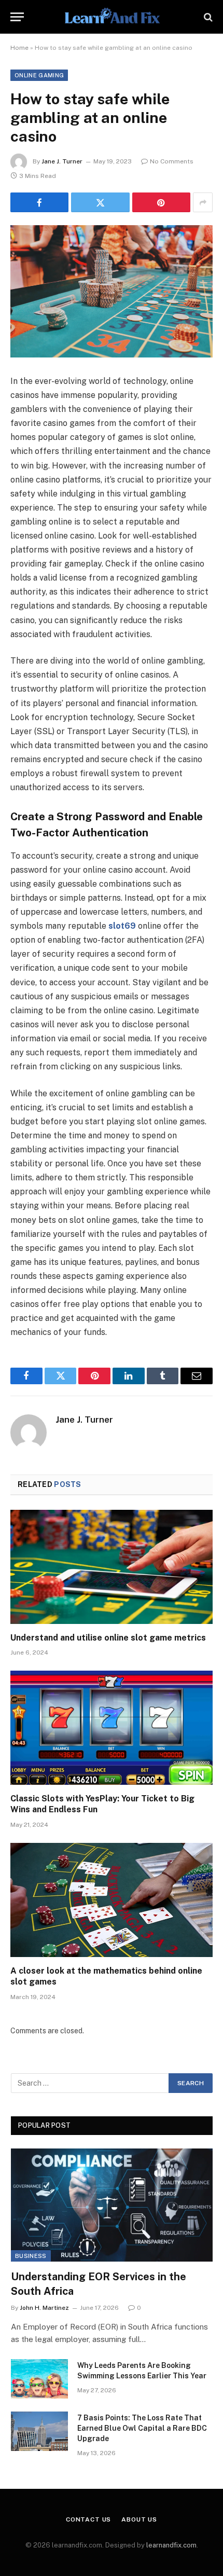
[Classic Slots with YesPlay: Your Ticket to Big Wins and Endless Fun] (112, 1727)
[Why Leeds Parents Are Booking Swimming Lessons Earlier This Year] (39, 2379)
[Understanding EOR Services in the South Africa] (112, 2205)
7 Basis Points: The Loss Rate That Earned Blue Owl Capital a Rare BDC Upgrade (142, 2428)
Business (31, 2256)
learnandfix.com (171, 2545)
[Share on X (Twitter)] (100, 202)
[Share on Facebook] (39, 202)
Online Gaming (39, 75)
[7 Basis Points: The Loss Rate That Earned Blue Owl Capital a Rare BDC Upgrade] (39, 2431)
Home (19, 48)
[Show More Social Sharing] (203, 202)
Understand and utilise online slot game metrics (108, 1638)
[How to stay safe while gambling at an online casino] (112, 291)
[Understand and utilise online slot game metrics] (112, 1567)
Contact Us (88, 2519)
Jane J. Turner (62, 161)
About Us (139, 2519)
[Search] (207, 17)
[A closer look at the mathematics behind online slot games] (112, 1900)
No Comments (172, 161)
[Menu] (17, 17)
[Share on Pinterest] (161, 202)
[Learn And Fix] (111, 17)
